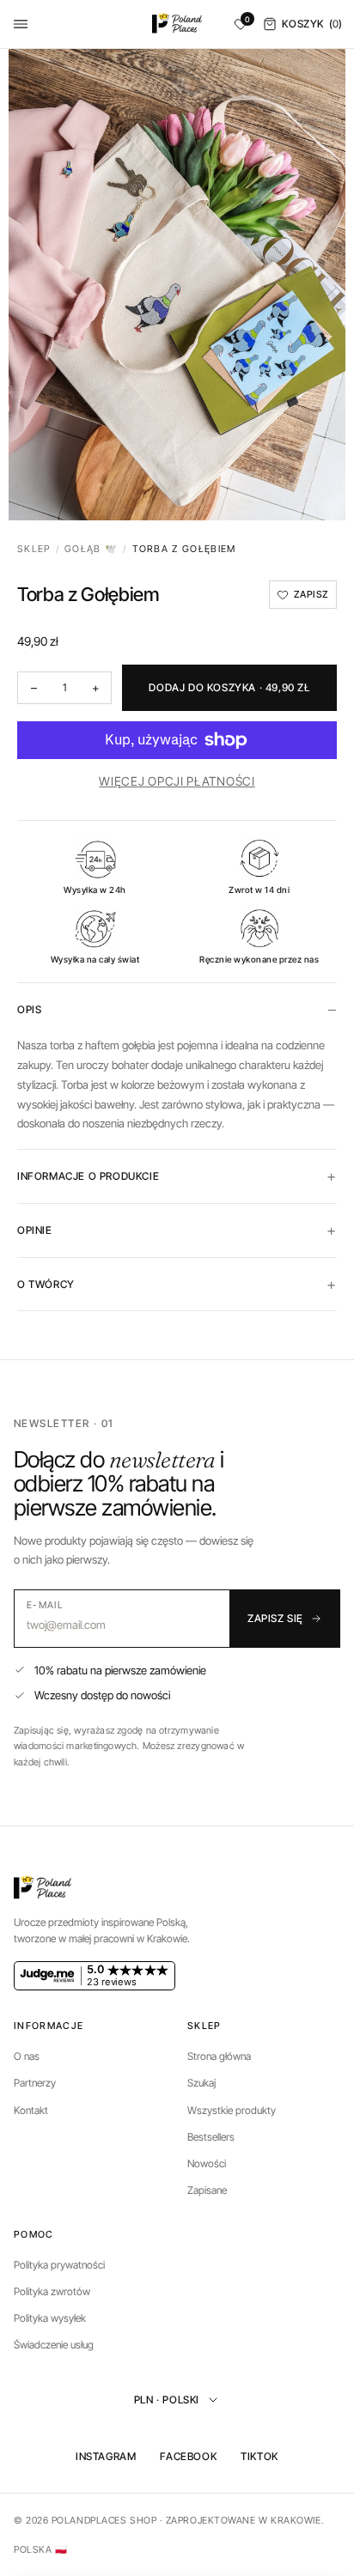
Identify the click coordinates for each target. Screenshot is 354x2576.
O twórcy (46, 1284)
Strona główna (219, 2056)
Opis (29, 1009)
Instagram (106, 2456)
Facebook (188, 2456)
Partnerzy (35, 2083)
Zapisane (207, 2190)
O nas (27, 2056)
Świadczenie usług (54, 2345)
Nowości (207, 2163)
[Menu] (21, 24)
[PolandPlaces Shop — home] (177, 24)
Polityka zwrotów (52, 2291)
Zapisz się (275, 1618)
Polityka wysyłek (50, 2318)
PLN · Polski (167, 2400)
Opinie (35, 1230)
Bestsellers (211, 2137)
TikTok (259, 2456)
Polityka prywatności (59, 2265)
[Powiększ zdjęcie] (177, 285)
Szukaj (201, 2083)
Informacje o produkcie (88, 1176)
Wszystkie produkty (232, 2110)
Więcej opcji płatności (177, 781)
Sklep (34, 549)
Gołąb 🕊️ (91, 549)
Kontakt (31, 2110)
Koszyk (312, 24)
